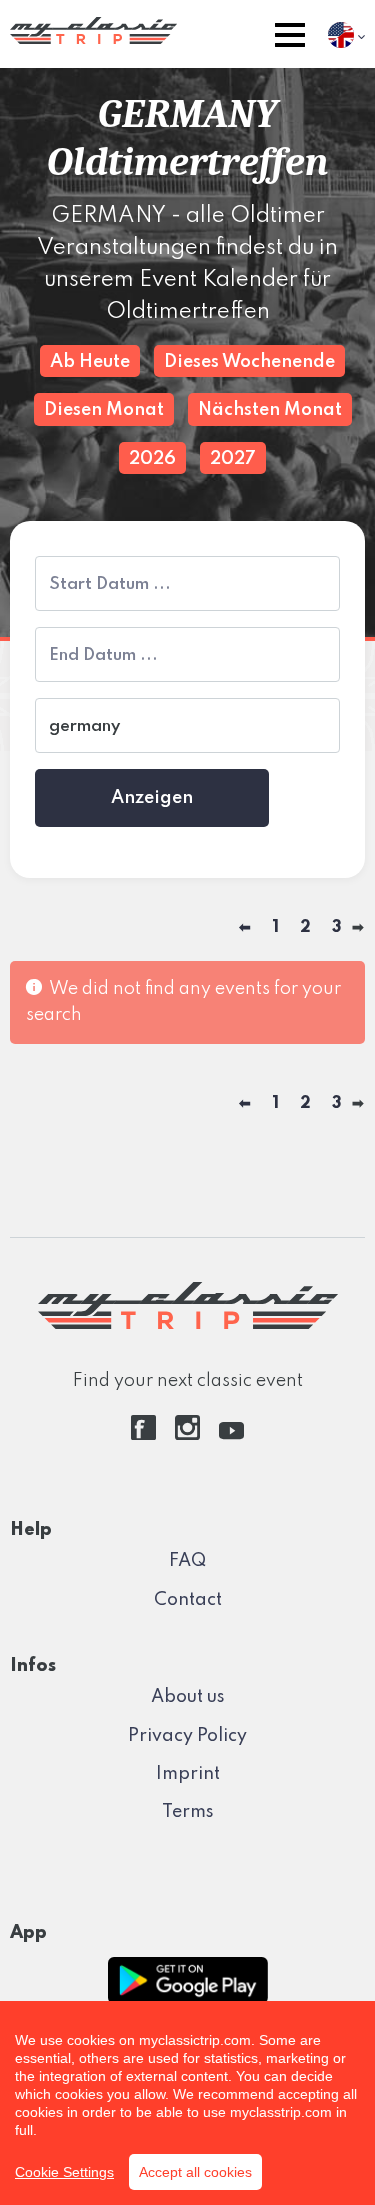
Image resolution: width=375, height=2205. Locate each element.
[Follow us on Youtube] (231, 1435)
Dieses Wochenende (249, 362)
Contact (188, 1600)
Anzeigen (152, 798)
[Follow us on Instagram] (187, 1435)
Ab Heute (90, 362)
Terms (188, 1812)
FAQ (187, 1561)
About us (188, 1697)
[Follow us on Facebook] (143, 1435)
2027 (233, 459)
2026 (152, 459)
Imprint (188, 1774)
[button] (290, 38)
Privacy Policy (187, 1736)
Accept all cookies (195, 2172)
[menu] (290, 38)
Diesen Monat (104, 410)
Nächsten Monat (270, 410)
